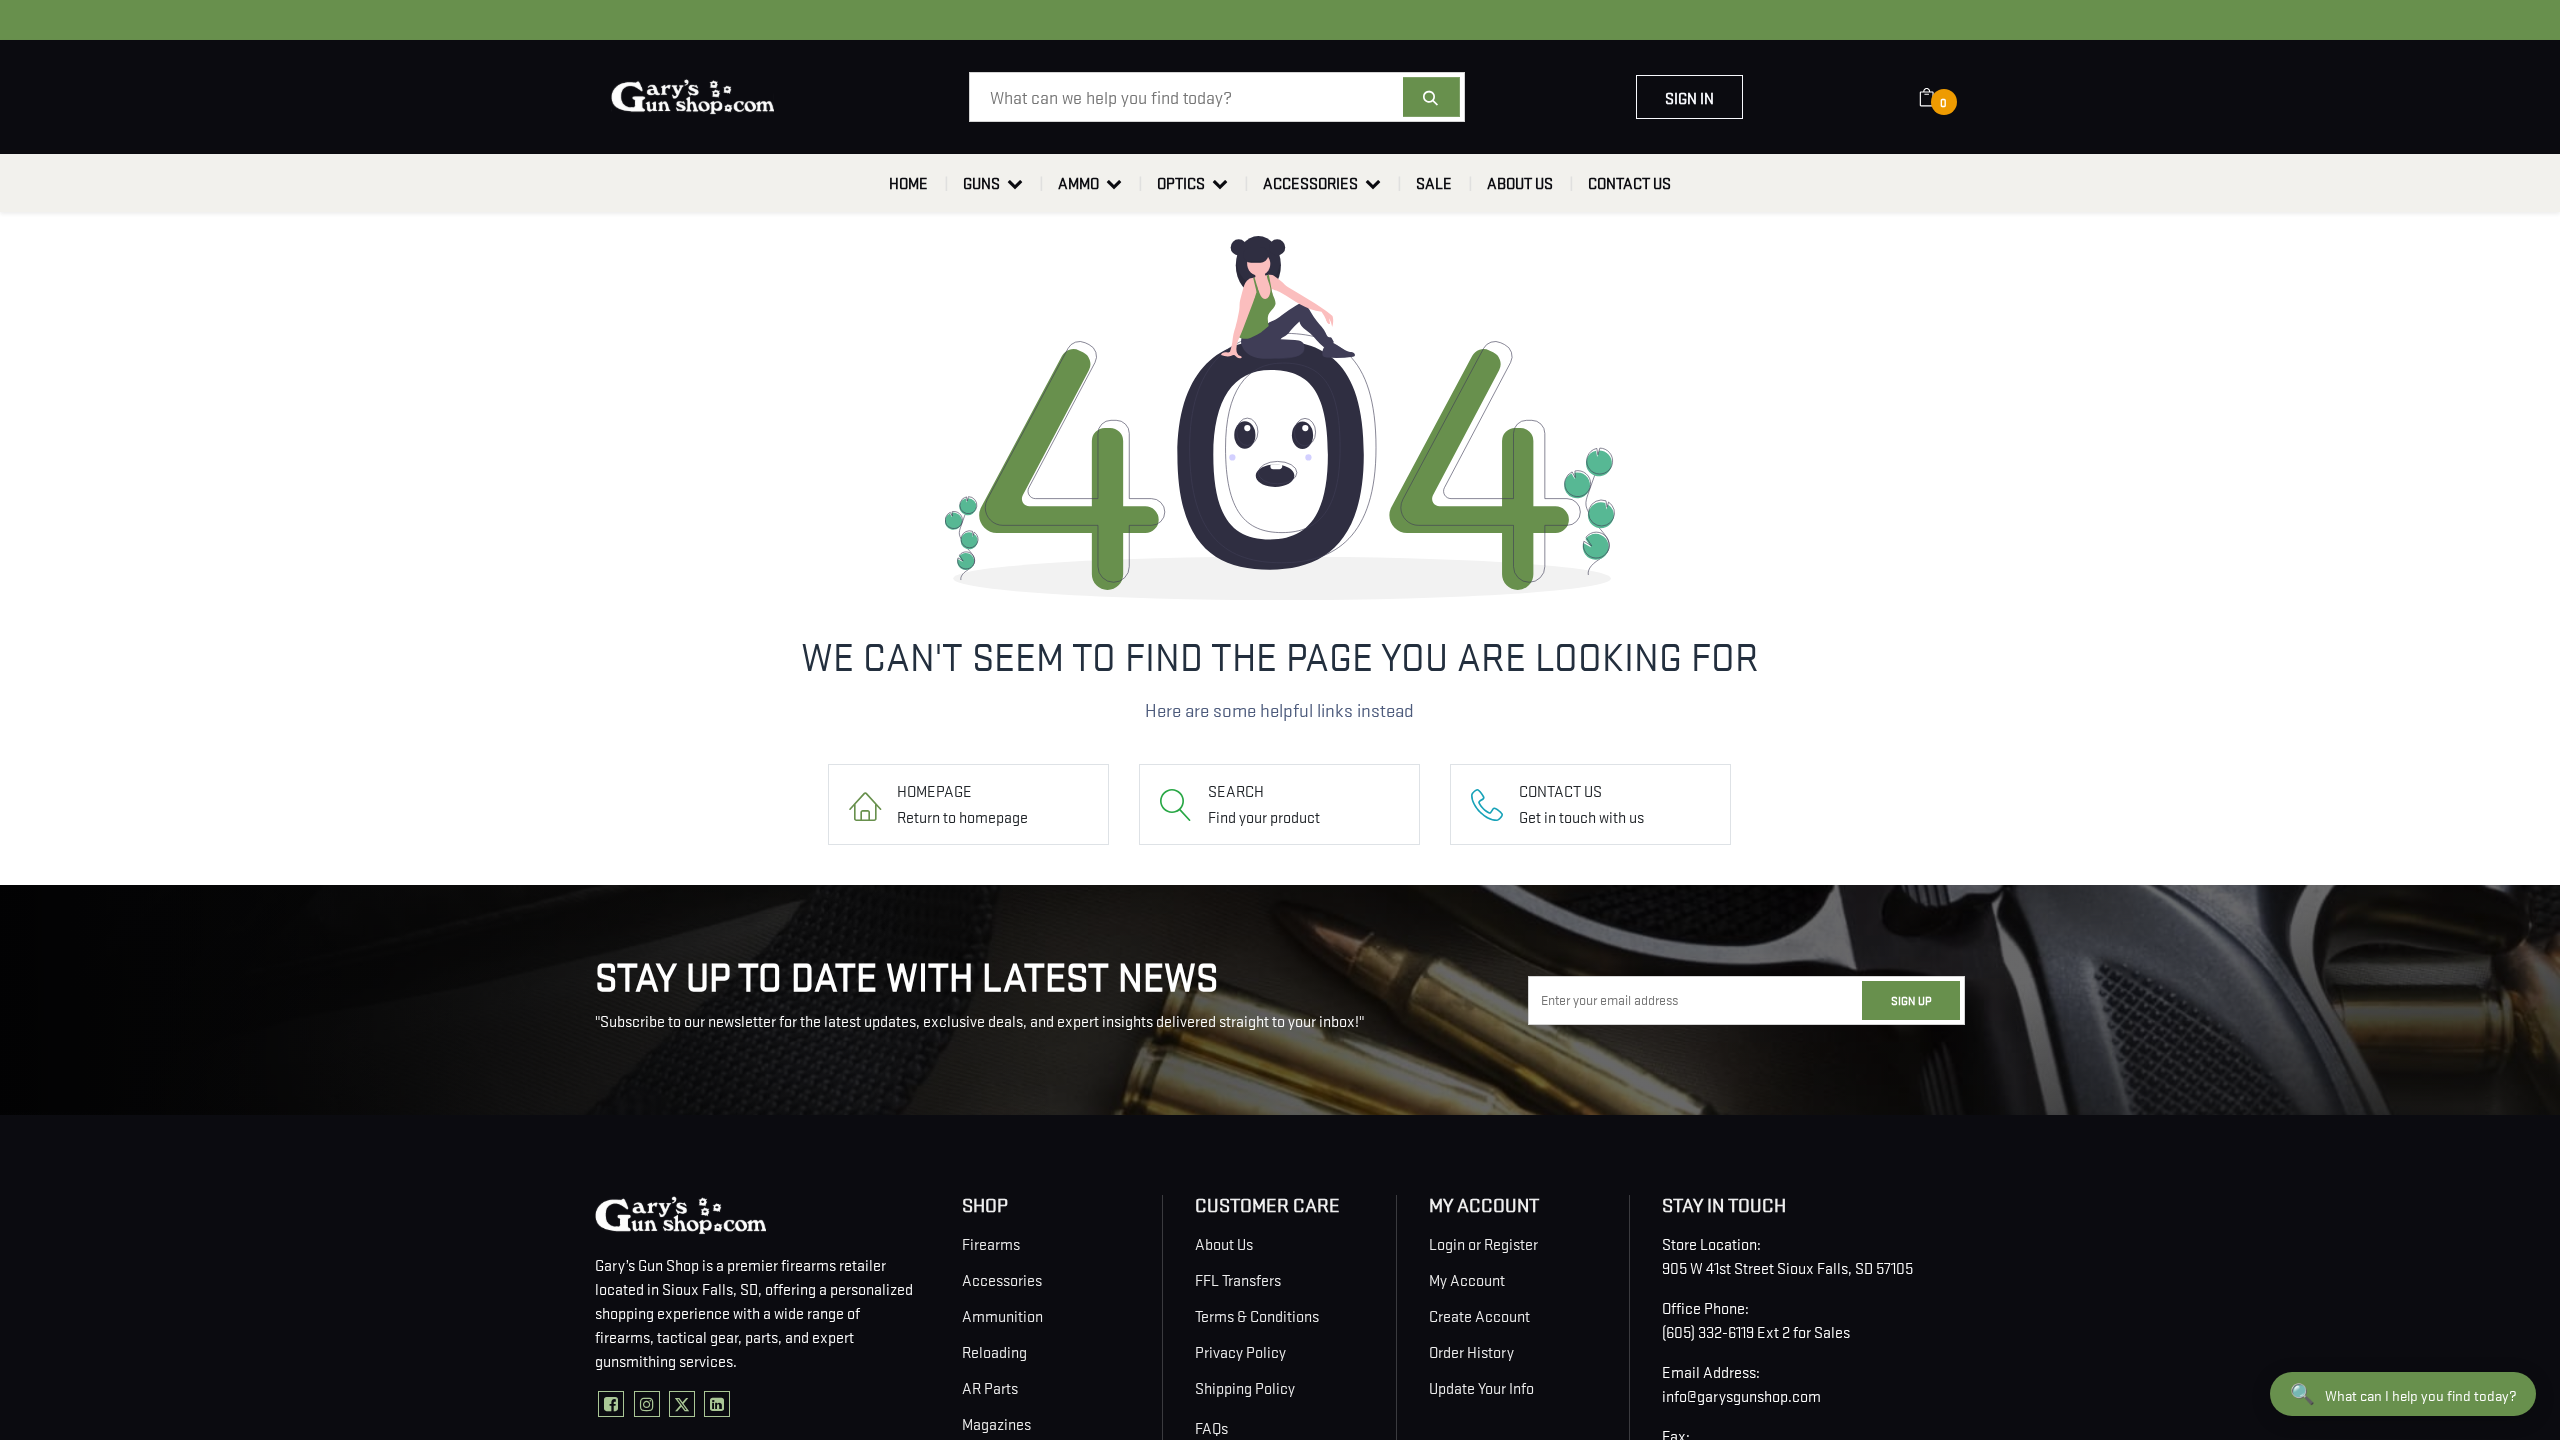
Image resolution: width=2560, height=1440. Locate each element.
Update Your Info (1481, 1387)
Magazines (996, 1423)
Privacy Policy (1240, 1351)
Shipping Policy (1245, 1387)
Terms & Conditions (1257, 1315)
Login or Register (1483, 1243)
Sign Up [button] (1911, 999)
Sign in (1689, 97)
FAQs (1211, 1427)
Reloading (994, 1351)
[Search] (1431, 97)
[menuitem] (908, 183)
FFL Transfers (1238, 1279)
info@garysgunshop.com (1741, 1395)
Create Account (1479, 1315)
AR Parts (990, 1387)
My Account (1467, 1279)
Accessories (1002, 1279)
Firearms (991, 1243)
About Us (1224, 1243)
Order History (1471, 1351)
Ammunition (1002, 1315)
